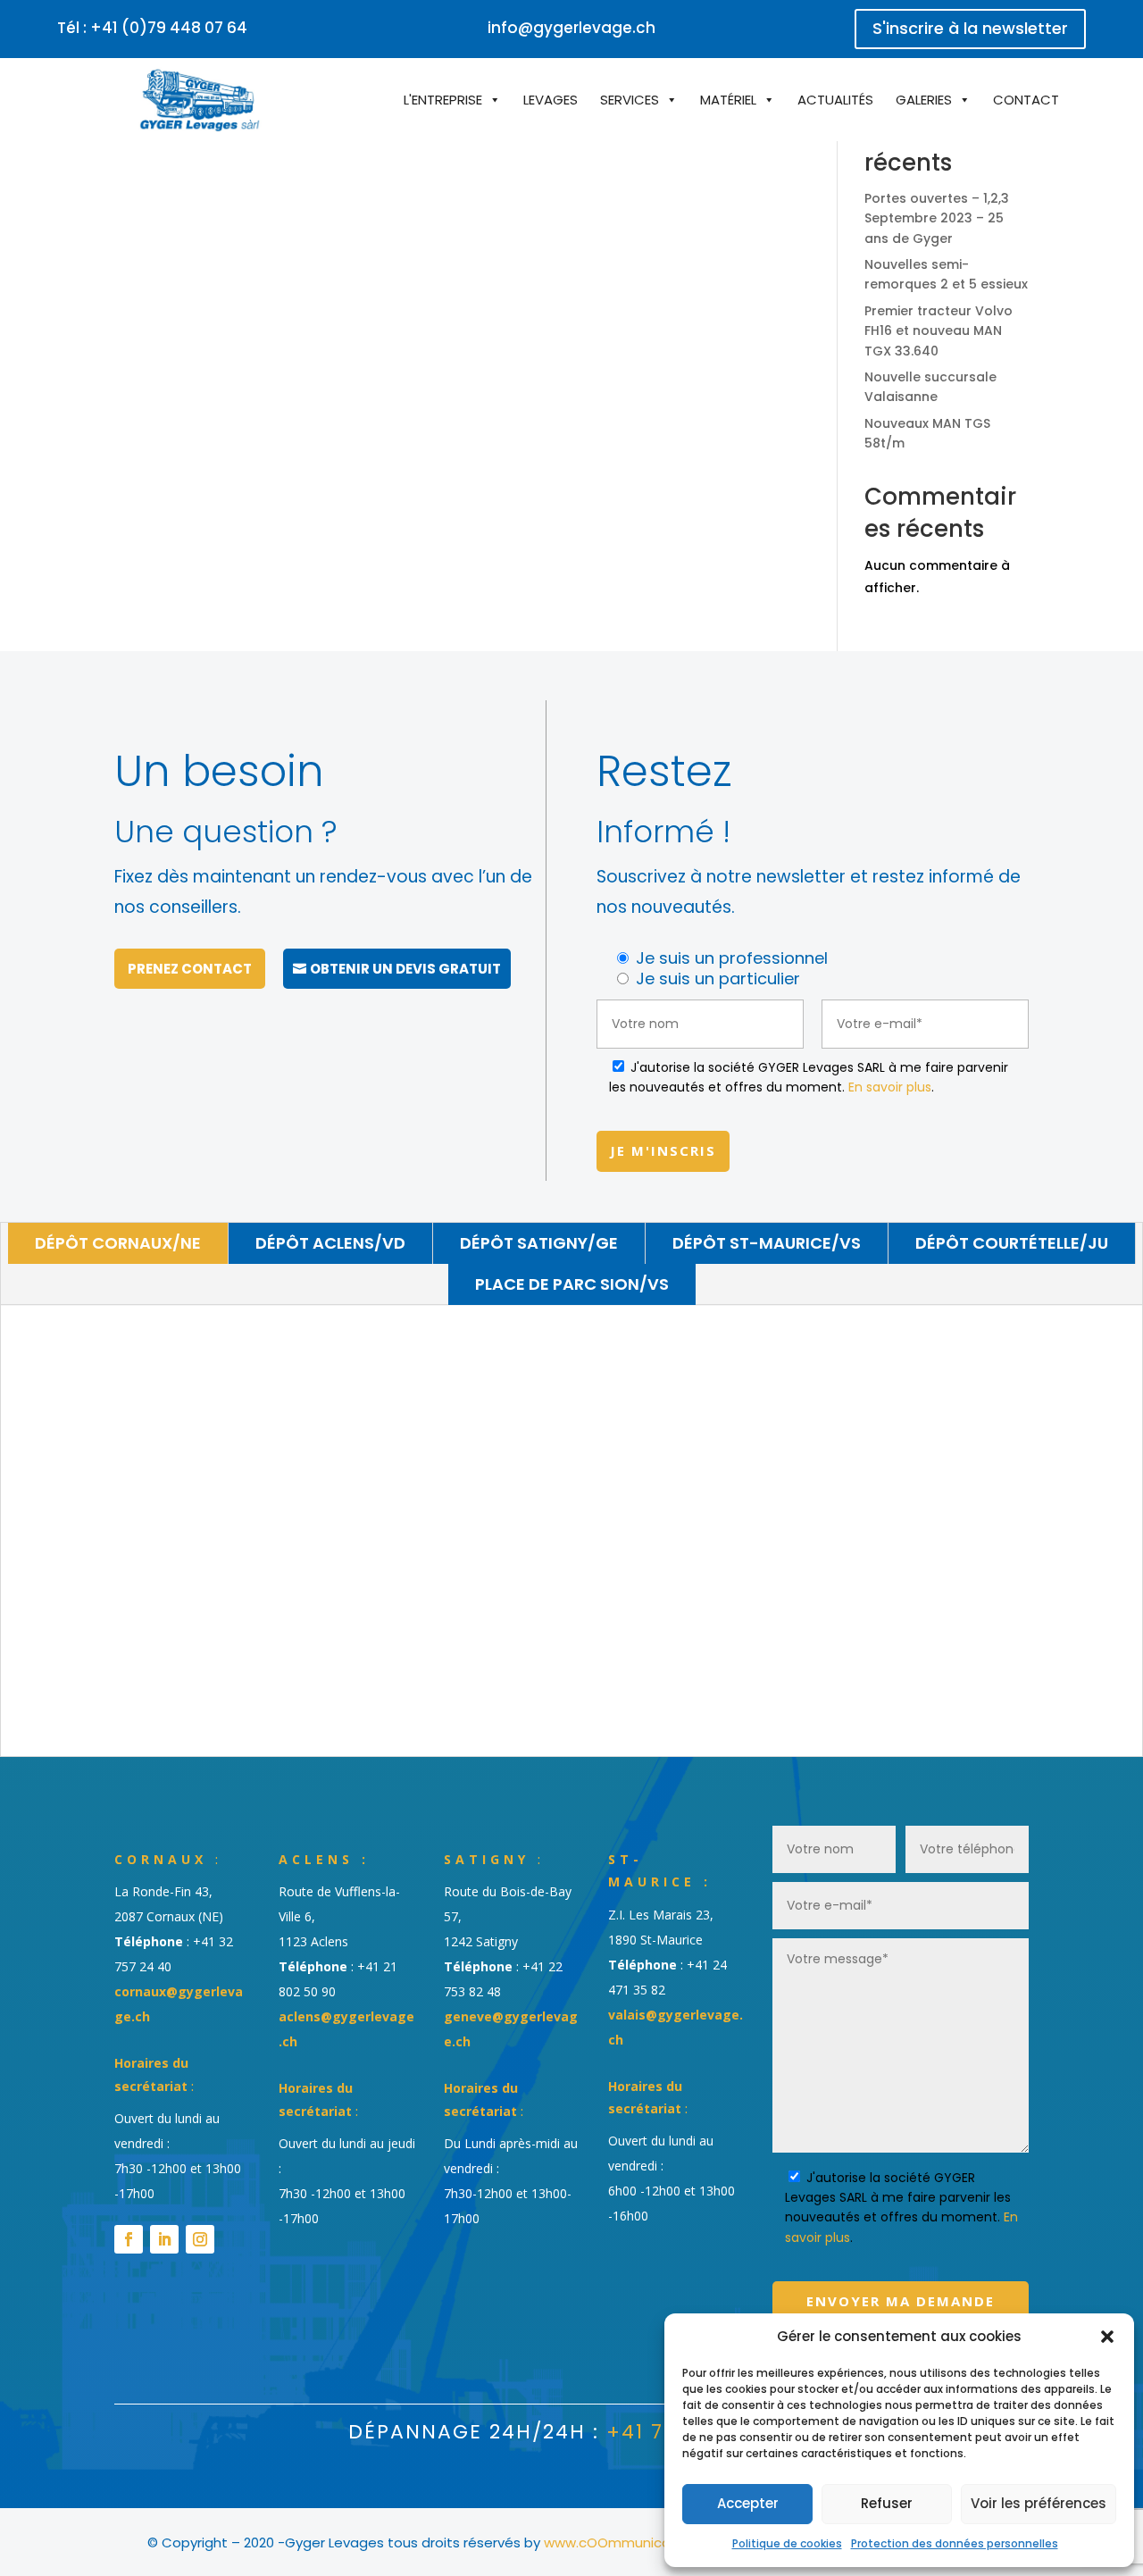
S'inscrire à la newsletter (970, 28)
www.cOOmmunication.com (637, 2543)
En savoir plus (890, 1087)
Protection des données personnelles (955, 2543)
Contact (1026, 100)
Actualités (835, 100)
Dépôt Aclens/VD (330, 1243)
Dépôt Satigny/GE (539, 1243)
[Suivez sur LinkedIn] (164, 2239)
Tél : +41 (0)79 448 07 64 (152, 28)
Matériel (728, 100)
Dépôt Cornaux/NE (118, 1243)
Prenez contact (190, 969)
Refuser (887, 2503)
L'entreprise (443, 100)
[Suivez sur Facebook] (129, 2239)
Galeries (924, 100)
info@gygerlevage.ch (571, 28)
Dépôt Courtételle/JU (1012, 1243)
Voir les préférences (1039, 2503)
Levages (551, 100)
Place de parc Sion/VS (572, 1284)
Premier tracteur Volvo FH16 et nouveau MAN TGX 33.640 (939, 331)
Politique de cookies (787, 2543)
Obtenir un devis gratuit (405, 969)
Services (630, 100)
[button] (1107, 2337)
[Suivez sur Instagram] (200, 2239)
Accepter (748, 2503)
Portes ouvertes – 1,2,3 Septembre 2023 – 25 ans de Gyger (937, 218)
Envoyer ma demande (901, 2301)
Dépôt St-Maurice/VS (767, 1243)
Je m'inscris (663, 1150)
